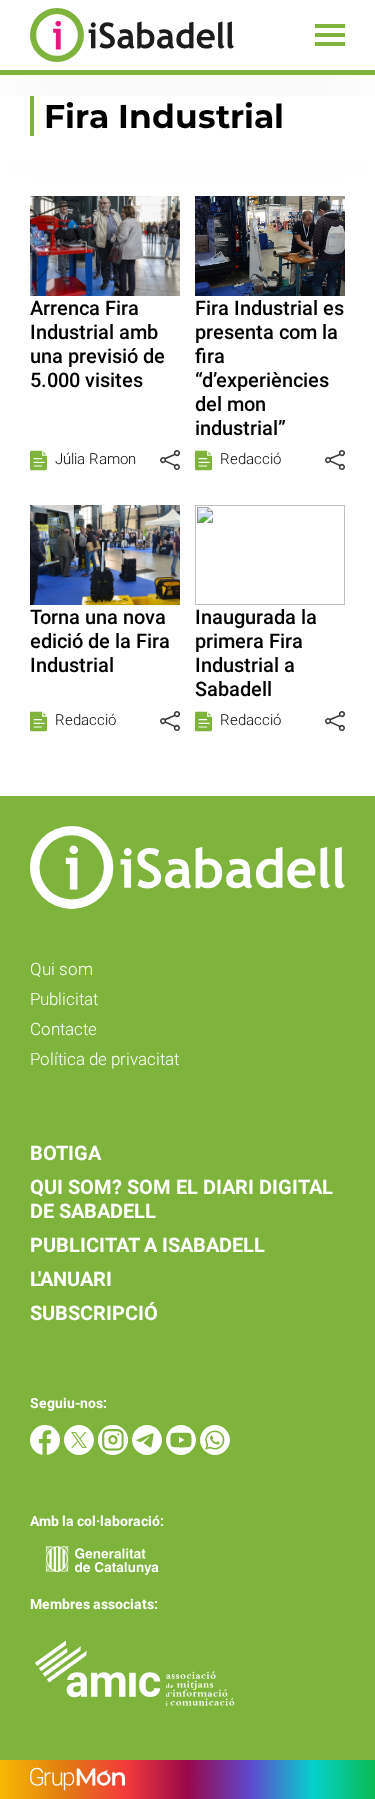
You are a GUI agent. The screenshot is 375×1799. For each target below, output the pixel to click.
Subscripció (94, 1313)
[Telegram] (149, 1449)
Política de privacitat (104, 1059)
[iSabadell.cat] (117, 64)
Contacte (63, 1029)
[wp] (215, 1449)
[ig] (115, 1449)
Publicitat (64, 999)
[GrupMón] (187, 1779)
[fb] (47, 1449)
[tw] (81, 1449)
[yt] (183, 1449)
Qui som (61, 969)
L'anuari (71, 1279)
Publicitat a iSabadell (147, 1245)
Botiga (65, 1153)
